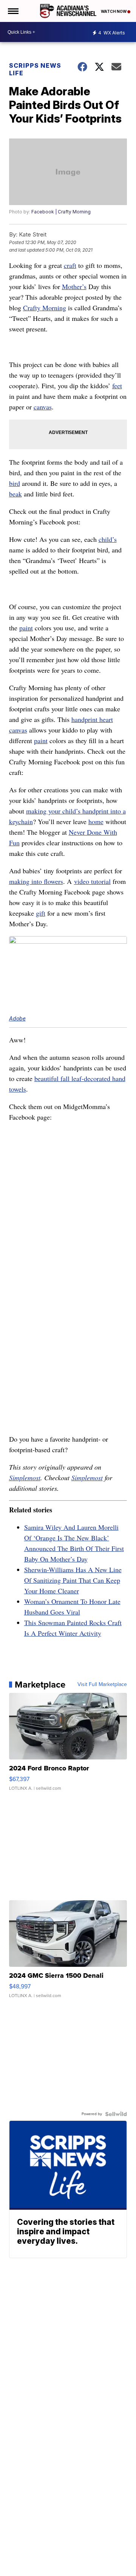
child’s (108, 539)
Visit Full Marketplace (102, 1685)
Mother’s (74, 286)
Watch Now (114, 11)
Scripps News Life (35, 69)
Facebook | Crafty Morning (61, 212)
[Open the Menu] (13, 11)
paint (26, 628)
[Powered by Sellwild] (116, 2114)
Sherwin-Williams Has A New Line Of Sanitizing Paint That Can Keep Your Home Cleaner (73, 1580)
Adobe (17, 1018)
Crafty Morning (45, 308)
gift (41, 913)
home (96, 821)
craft (70, 265)
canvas (43, 407)
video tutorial (92, 881)
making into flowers (36, 881)
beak (15, 494)
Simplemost (25, 1478)
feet (117, 386)
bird (15, 483)
